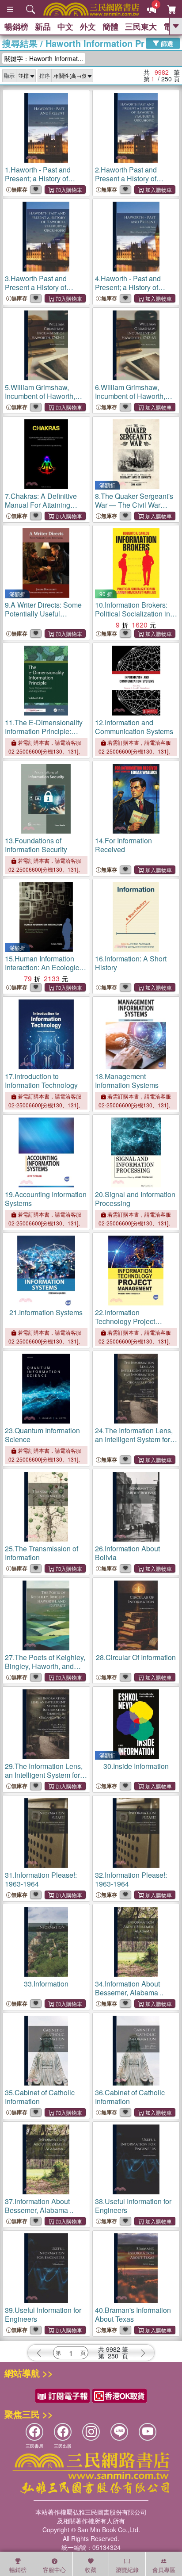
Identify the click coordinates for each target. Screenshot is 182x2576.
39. (43, 2314)
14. (123, 845)
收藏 (91, 2570)
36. (130, 2097)
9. (43, 614)
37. (39, 2206)
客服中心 (54, 2570)
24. (134, 1444)
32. (131, 1879)
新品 (43, 27)
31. (41, 1879)
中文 (65, 27)
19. (46, 1199)
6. (130, 396)
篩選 (166, 43)
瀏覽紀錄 (127, 2570)
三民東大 (141, 27)
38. (133, 2206)
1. (38, 183)
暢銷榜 (16, 27)
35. (40, 2097)
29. (44, 1779)
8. (134, 509)
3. (37, 292)
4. (128, 292)
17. (41, 1081)
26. (127, 1553)
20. (135, 1199)
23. (42, 1435)
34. (129, 1988)
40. (133, 2314)
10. (135, 614)
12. (134, 727)
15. (45, 972)
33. (46, 1984)
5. (40, 396)
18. (127, 1081)
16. (131, 963)
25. (42, 1553)
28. (136, 1657)
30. (136, 1766)
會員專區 (164, 2570)
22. (125, 1321)
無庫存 (19, 189)
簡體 (110, 27)
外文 (88, 27)
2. (127, 183)
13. (36, 845)
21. (46, 1312)
